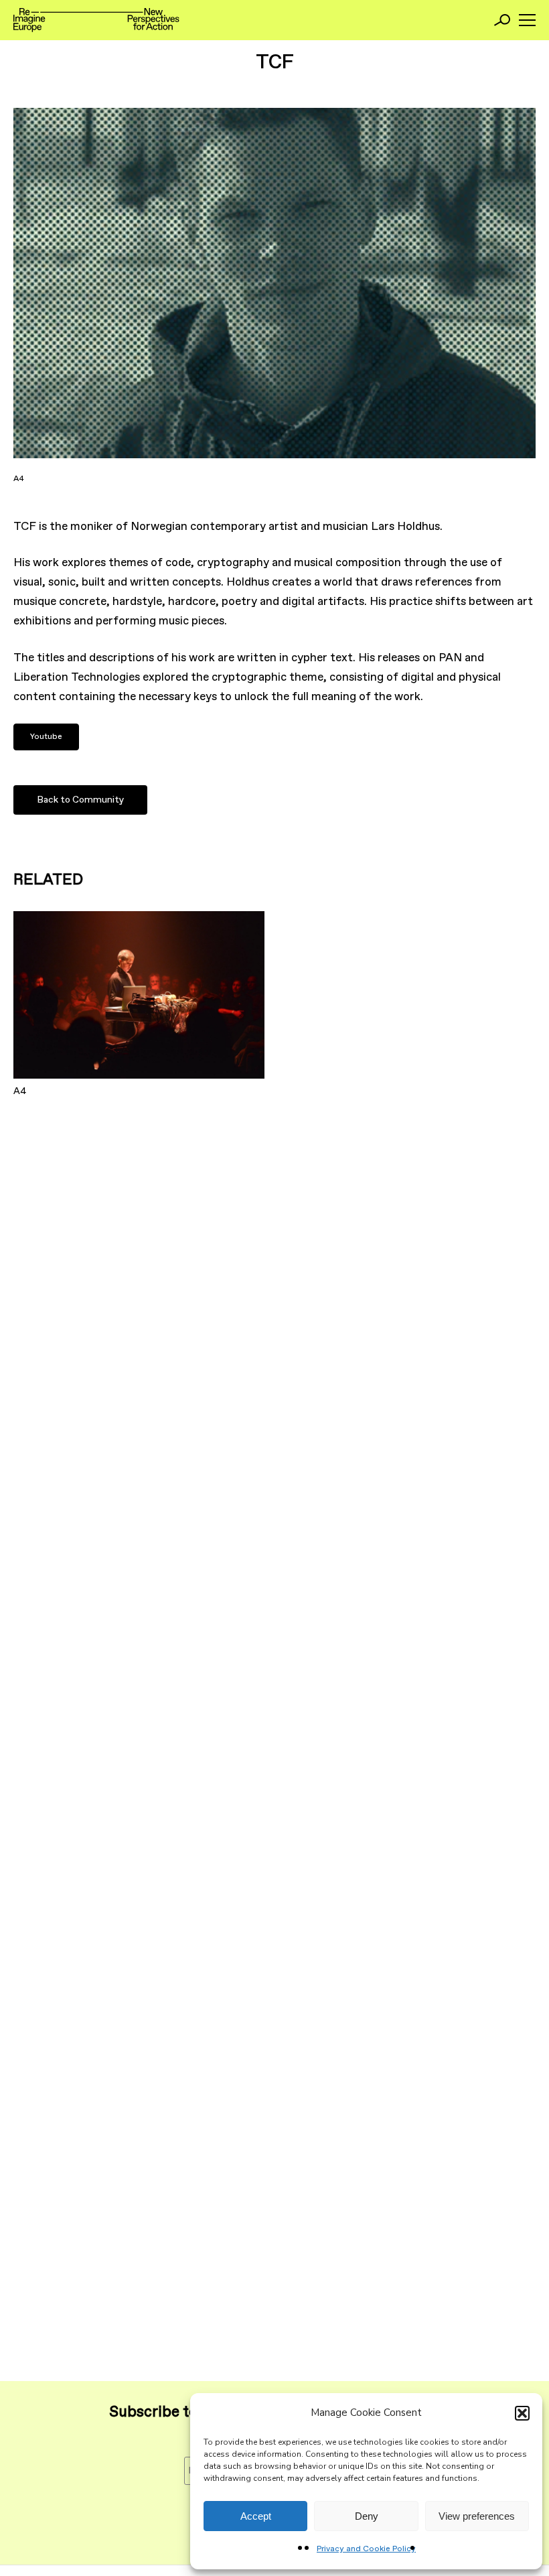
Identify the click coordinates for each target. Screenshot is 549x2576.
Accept (256, 2516)
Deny (367, 2516)
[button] (522, 2413)
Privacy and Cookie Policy (366, 2549)
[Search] (502, 20)
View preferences (477, 2516)
